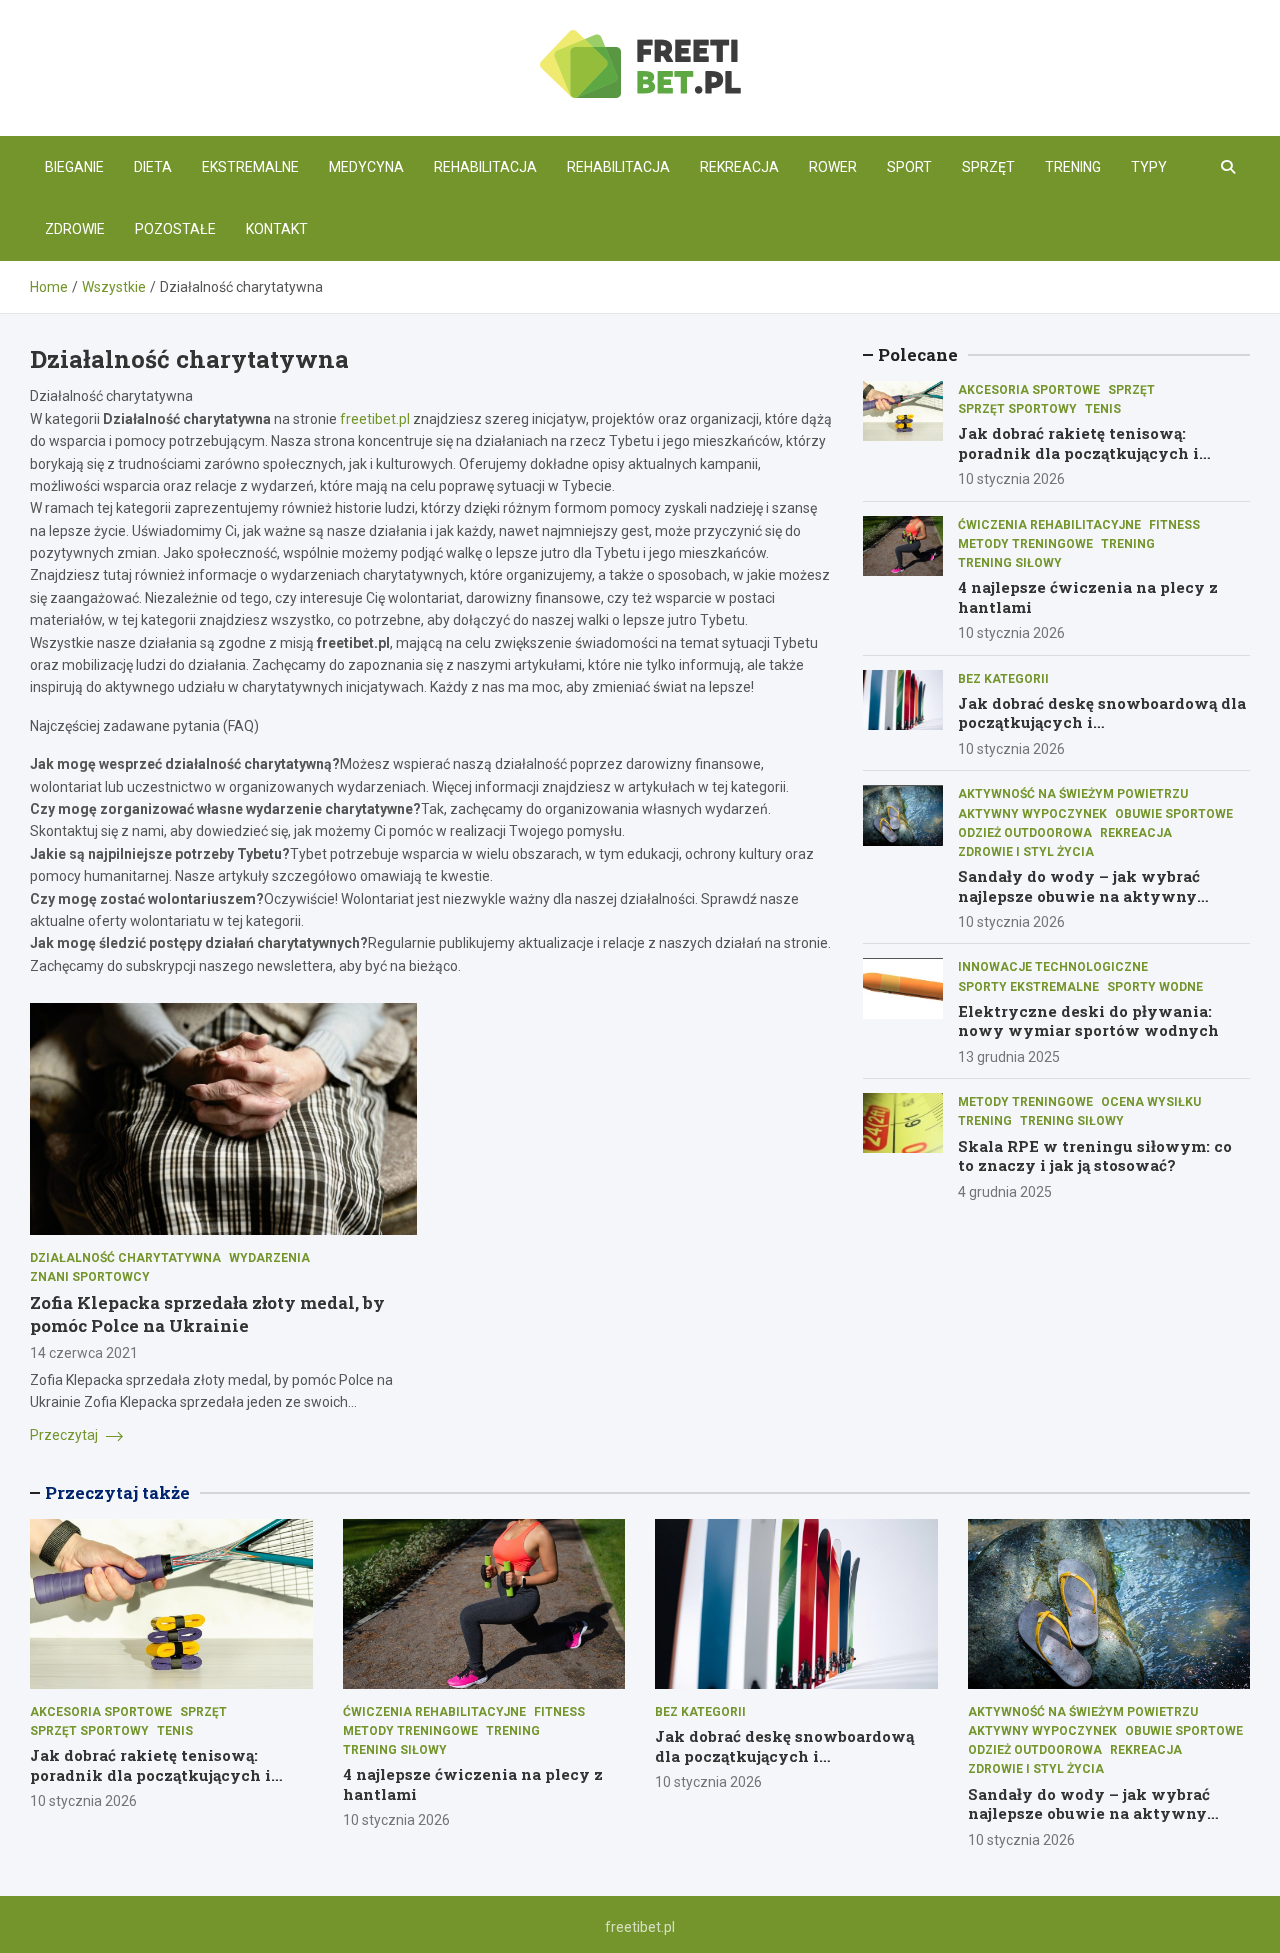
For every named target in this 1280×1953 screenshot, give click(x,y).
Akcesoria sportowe (1029, 390)
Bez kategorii (1003, 679)
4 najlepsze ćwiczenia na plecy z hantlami (1088, 598)
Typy (1149, 167)
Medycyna (366, 167)
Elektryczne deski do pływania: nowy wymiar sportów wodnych (1088, 1021)
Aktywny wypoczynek (1032, 814)
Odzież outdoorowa (1025, 833)
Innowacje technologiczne (1053, 968)
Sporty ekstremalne (1028, 987)
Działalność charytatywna (125, 1258)
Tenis (1103, 409)
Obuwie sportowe (1174, 814)
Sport (909, 167)
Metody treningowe (1025, 544)
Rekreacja (739, 167)
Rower (833, 167)
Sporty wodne (1155, 987)
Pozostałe (175, 229)
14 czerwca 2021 (84, 1353)
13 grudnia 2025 (1009, 1057)
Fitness (1174, 525)
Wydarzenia (269, 1258)
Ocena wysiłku (1151, 1102)
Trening (1073, 167)
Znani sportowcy (90, 1277)
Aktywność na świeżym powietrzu (1073, 795)
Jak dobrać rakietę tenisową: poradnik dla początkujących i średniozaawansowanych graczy (1089, 453)
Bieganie (74, 167)
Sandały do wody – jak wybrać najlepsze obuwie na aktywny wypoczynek (1079, 895)
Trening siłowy (1010, 563)
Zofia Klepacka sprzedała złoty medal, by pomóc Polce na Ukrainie (207, 1313)
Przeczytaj (65, 1435)
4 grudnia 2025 (1005, 1192)
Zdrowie (75, 229)
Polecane (918, 354)
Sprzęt (988, 167)
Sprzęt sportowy (1017, 409)
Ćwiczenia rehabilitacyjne (1049, 525)
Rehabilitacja (485, 167)
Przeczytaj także (117, 1492)
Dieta (153, 167)
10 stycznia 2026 (1011, 480)
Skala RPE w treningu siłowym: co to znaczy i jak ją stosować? (1095, 1156)
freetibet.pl (375, 419)
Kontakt (277, 229)
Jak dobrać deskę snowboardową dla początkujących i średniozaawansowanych (1102, 722)
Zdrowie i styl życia (1026, 852)
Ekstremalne (250, 167)
